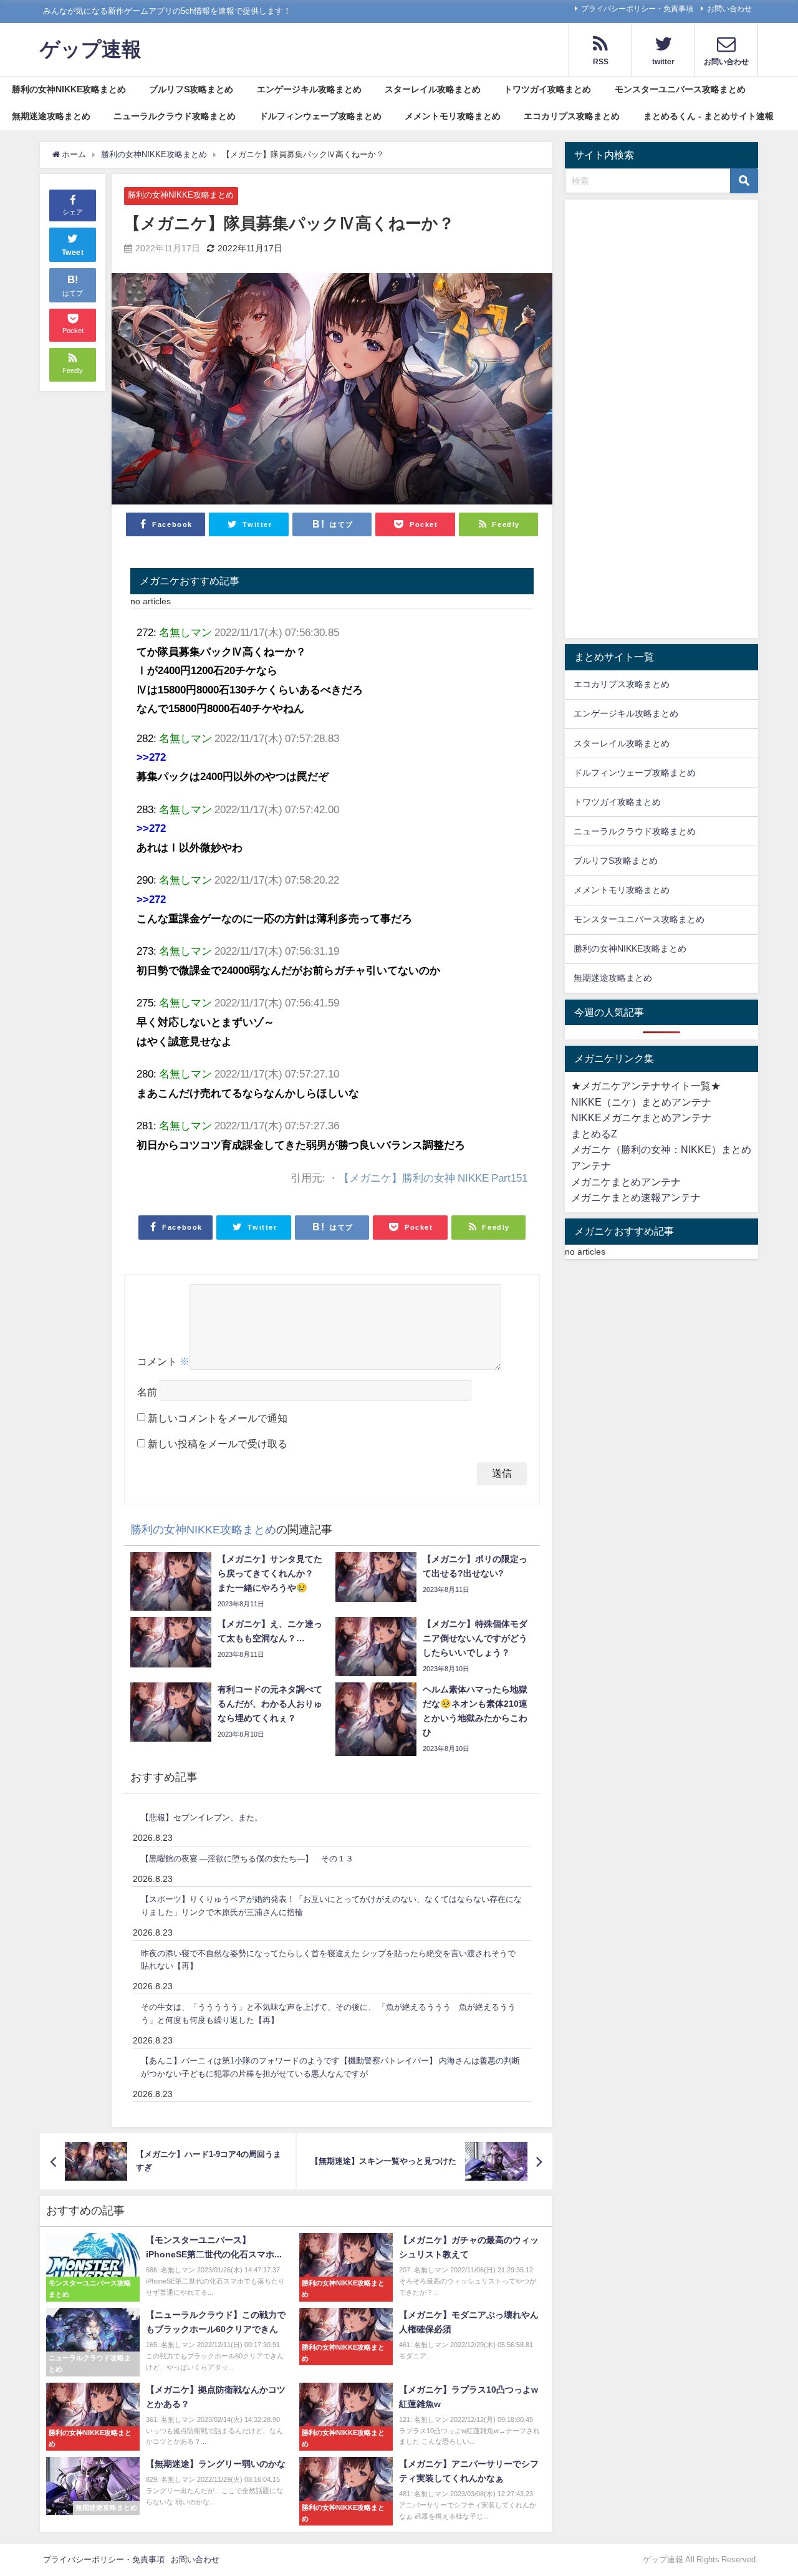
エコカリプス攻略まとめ (572, 116)
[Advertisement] (661, 422)
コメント (163, 1361)
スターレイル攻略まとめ (433, 89)
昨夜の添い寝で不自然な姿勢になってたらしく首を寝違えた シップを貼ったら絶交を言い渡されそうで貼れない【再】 (328, 1960)
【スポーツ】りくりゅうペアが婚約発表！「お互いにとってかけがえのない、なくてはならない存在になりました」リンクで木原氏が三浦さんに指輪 (331, 1906)
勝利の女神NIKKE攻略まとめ (69, 89)
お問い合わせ (729, 9)
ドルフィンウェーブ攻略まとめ (320, 116)
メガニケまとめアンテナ (626, 1182)
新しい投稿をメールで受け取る (218, 1444)
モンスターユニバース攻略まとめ (680, 89)
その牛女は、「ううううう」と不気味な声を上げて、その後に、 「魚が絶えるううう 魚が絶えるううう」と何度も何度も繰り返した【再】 (328, 2014)
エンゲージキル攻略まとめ (309, 89)
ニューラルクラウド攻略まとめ (175, 116)
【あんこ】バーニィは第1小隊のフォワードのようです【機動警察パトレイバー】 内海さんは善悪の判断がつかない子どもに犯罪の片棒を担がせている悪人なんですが (330, 2067)
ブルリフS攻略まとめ (191, 89)
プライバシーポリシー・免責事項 (637, 9)
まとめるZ (594, 1134)
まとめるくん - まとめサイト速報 (709, 116)
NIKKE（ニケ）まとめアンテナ (641, 1102)
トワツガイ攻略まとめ (547, 89)
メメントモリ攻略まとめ (453, 116)
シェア (73, 213)
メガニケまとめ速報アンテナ (636, 1197)
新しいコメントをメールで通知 (218, 1418)
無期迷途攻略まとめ (51, 116)
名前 (147, 1392)
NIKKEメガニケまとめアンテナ (641, 1117)
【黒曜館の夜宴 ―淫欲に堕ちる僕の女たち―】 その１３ (247, 1859)
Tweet (73, 253)
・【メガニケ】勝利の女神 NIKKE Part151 (428, 1178)
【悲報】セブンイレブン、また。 (202, 1817)
